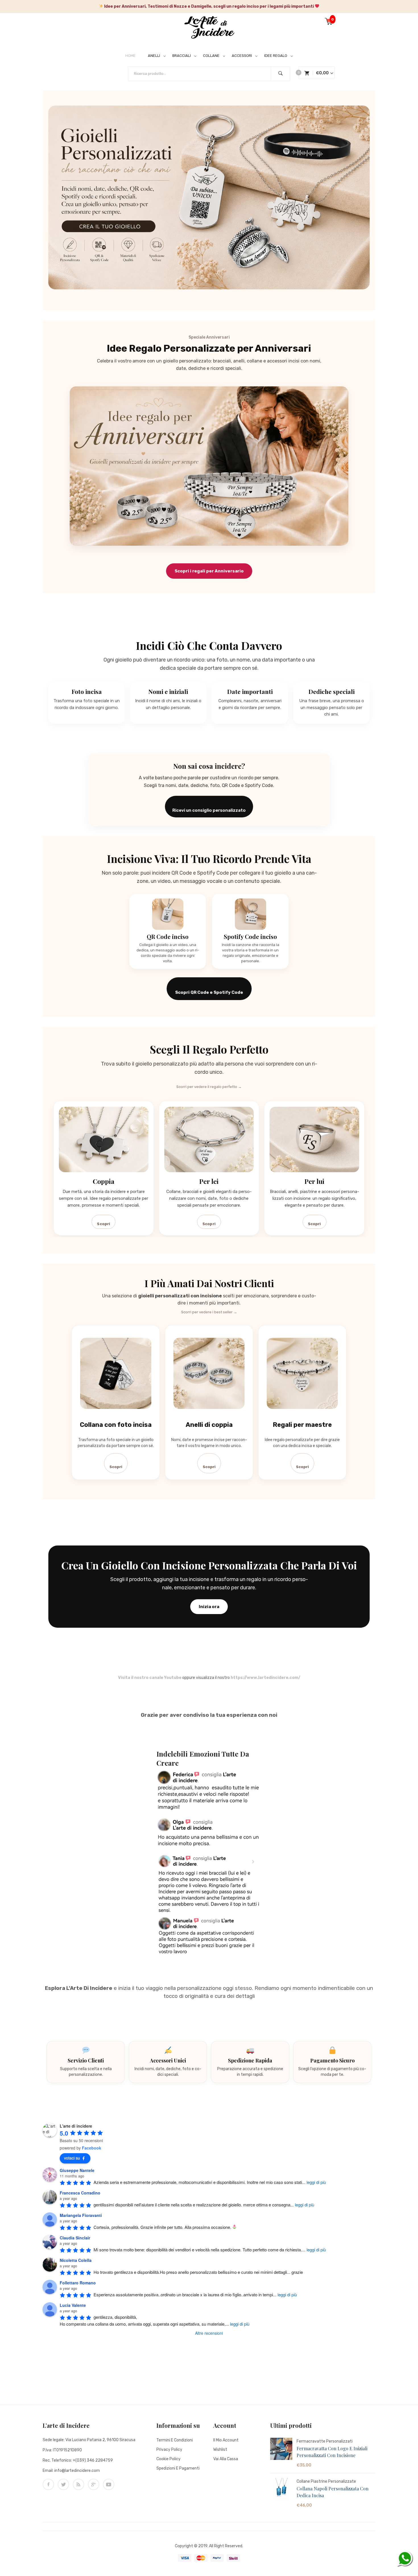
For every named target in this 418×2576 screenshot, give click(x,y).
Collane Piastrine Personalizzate (326, 2481)
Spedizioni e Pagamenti (178, 2468)
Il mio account (226, 2440)
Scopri (104, 1224)
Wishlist (220, 2450)
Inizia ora (209, 1607)
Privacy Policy (169, 2450)
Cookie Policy (168, 2459)
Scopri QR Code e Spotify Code (209, 992)
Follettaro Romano (78, 2283)
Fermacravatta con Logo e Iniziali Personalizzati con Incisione (332, 2452)
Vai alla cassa (226, 2459)
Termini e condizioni (175, 2440)
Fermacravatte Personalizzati (325, 2441)
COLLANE (211, 56)
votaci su (72, 2158)
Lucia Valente (73, 2305)
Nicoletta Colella (76, 2260)
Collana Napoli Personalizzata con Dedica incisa (333, 2492)
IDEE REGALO (276, 56)
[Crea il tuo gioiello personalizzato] (209, 197)
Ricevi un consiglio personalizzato (209, 810)
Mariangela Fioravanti (81, 2215)
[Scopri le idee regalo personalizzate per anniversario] (209, 466)
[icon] (48, 2484)
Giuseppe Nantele (77, 2170)
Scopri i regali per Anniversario (209, 571)
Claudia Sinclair (75, 2238)
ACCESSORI (242, 56)
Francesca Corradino (80, 2193)
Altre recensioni (209, 2333)
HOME (131, 56)
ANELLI (154, 56)
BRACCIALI (182, 56)
